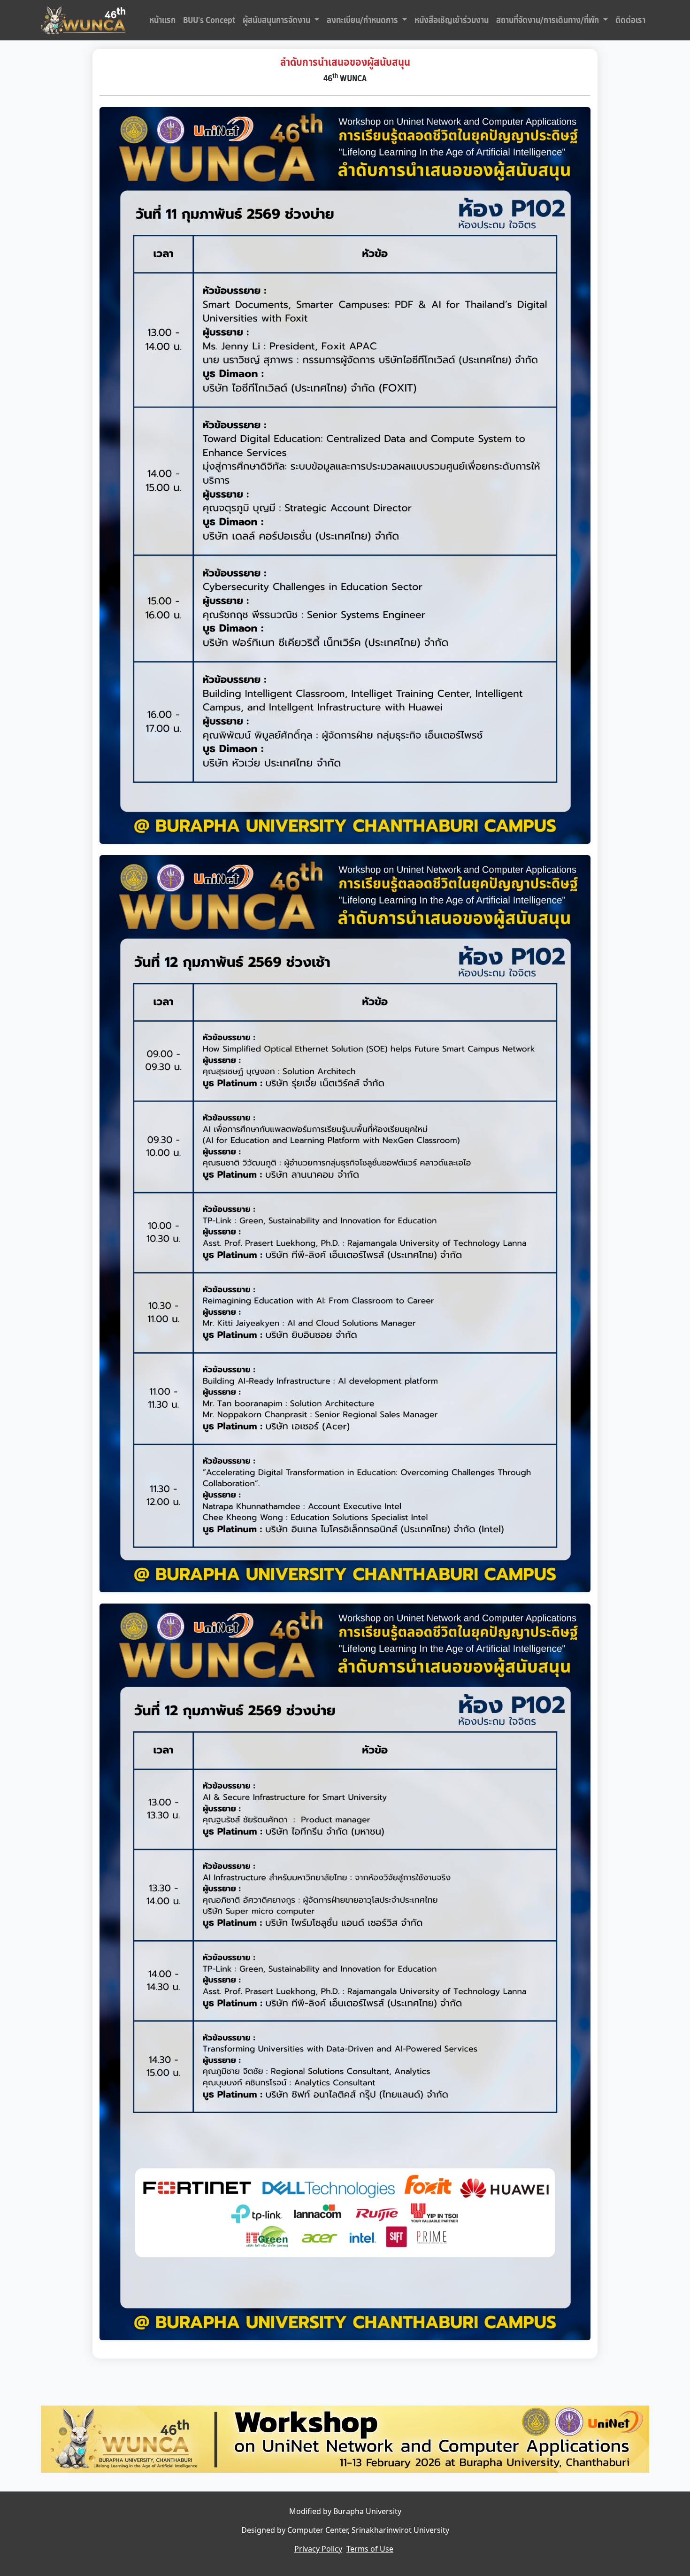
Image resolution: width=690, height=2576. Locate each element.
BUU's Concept (209, 20)
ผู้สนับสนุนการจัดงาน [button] (277, 20)
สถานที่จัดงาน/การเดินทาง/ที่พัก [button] (548, 20)
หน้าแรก (162, 20)
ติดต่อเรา (630, 20)
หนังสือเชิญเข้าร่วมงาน (452, 20)
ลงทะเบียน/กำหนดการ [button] (363, 20)
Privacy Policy (318, 2549)
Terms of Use (370, 2549)
